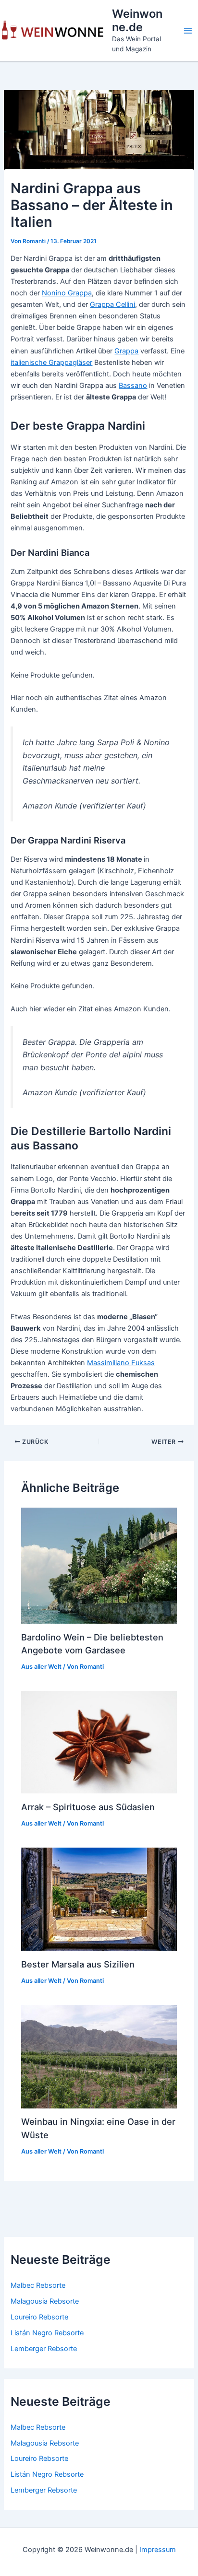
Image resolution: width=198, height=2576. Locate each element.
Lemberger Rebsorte (44, 2349)
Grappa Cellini (112, 304)
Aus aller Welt (41, 1667)
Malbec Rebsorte (38, 2285)
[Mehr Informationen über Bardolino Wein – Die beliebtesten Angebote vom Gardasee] (99, 1565)
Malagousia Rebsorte (45, 2301)
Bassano (133, 386)
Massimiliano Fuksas (121, 1363)
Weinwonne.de (137, 20)
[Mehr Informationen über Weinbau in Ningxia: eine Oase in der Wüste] (99, 2056)
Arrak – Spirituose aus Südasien (88, 1807)
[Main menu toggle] (188, 31)
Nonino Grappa (67, 293)
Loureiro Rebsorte (39, 2317)
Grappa (126, 351)
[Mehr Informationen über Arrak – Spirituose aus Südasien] (99, 1742)
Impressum (158, 2550)
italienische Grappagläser (51, 363)
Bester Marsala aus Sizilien (78, 1964)
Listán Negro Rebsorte (47, 2333)
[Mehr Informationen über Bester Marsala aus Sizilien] (99, 1899)
